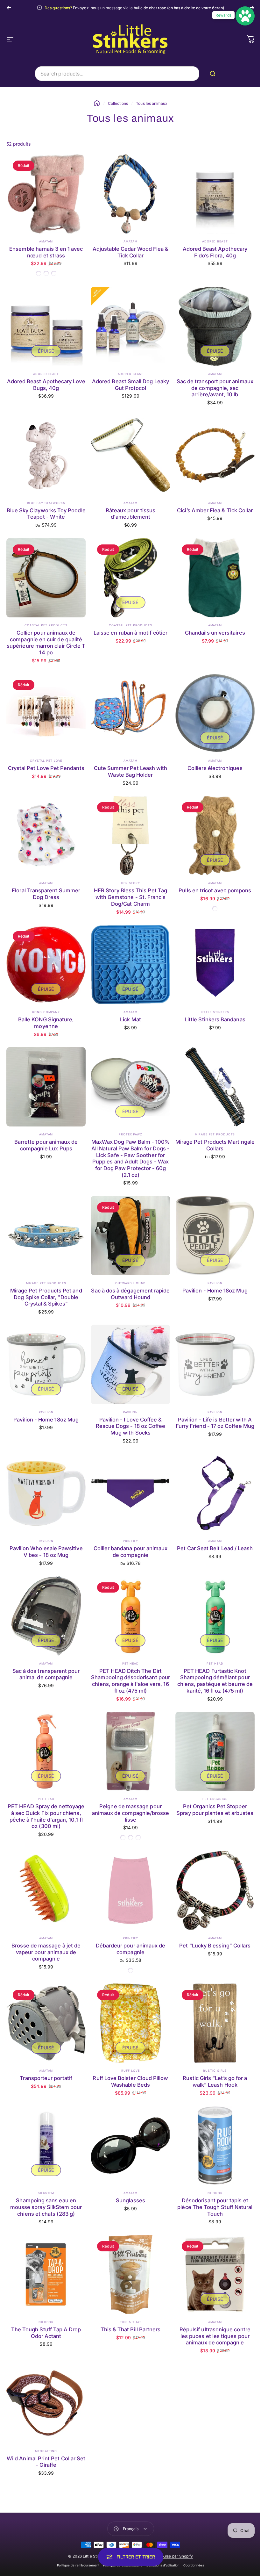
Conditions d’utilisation (161, 2565)
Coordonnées (191, 2565)
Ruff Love (130, 2071)
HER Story (130, 883)
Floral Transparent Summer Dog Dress (46, 894)
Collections (118, 103)
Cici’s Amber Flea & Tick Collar (215, 510)
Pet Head (130, 1663)
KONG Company (46, 1012)
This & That (131, 2322)
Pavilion (215, 1283)
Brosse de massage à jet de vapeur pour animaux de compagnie (46, 1952)
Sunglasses (130, 2200)
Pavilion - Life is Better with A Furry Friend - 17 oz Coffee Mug (215, 1423)
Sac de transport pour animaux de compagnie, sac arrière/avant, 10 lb (215, 388)
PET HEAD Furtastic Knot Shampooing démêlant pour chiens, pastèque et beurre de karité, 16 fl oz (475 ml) (215, 1681)
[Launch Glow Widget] (240, 16)
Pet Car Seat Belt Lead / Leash (215, 1548)
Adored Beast (215, 241)
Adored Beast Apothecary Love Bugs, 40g (46, 385)
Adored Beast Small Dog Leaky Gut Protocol (130, 385)
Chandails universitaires (215, 633)
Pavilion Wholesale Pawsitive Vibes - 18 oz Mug (46, 1552)
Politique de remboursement (76, 2565)
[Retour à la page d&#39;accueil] (97, 103)
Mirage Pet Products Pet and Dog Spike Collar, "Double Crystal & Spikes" (46, 1297)
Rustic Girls (215, 2071)
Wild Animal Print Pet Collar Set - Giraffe (46, 2462)
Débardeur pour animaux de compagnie (131, 1949)
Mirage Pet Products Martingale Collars (215, 1145)
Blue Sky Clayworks (46, 503)
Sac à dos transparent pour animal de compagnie (46, 1674)
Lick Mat (130, 1019)
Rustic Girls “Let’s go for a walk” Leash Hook (215, 2081)
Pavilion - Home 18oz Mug (215, 1291)
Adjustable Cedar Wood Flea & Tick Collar (131, 252)
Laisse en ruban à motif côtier (130, 633)
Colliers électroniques (215, 768)
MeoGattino (46, 2451)
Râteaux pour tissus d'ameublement (130, 514)
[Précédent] (9, 8)
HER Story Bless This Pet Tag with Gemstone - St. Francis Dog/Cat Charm (130, 897)
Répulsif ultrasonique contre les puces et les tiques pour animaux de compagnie (215, 2336)
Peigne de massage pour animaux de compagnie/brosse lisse (131, 1813)
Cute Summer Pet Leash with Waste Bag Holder (131, 771)
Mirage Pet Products (215, 1134)
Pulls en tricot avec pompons (215, 890)
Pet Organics (215, 1799)
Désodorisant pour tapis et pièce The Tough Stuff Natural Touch (215, 2207)
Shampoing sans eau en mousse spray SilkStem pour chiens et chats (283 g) (46, 2207)
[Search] (214, 74)
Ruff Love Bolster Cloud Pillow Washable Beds (130, 2081)
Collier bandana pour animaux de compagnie (131, 1552)
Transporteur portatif (46, 2078)
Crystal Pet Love (46, 761)
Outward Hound (131, 1283)
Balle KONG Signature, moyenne (46, 1023)
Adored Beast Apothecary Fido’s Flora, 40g (215, 252)
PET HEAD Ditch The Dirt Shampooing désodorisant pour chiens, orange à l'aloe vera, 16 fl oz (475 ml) (130, 1681)
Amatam (46, 241)
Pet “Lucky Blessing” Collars (215, 1946)
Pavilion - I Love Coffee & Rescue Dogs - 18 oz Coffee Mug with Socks (131, 1426)
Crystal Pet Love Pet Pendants (46, 768)
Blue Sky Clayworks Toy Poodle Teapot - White (46, 514)
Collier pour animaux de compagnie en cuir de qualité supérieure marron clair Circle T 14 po (46, 643)
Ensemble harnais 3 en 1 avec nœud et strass (46, 252)
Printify (130, 1541)
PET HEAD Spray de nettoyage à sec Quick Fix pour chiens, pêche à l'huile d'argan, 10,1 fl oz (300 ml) (46, 1816)
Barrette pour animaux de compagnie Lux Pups (46, 1145)
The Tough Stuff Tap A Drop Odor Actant (46, 2333)
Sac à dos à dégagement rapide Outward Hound (130, 1294)
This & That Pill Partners (131, 2329)
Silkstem (46, 2193)
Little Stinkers (215, 1012)
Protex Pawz (130, 1134)
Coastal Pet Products (46, 625)
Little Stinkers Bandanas (215, 1019)
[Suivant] (252, 8)
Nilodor (215, 2193)
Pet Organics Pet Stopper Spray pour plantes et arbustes (215, 1810)
